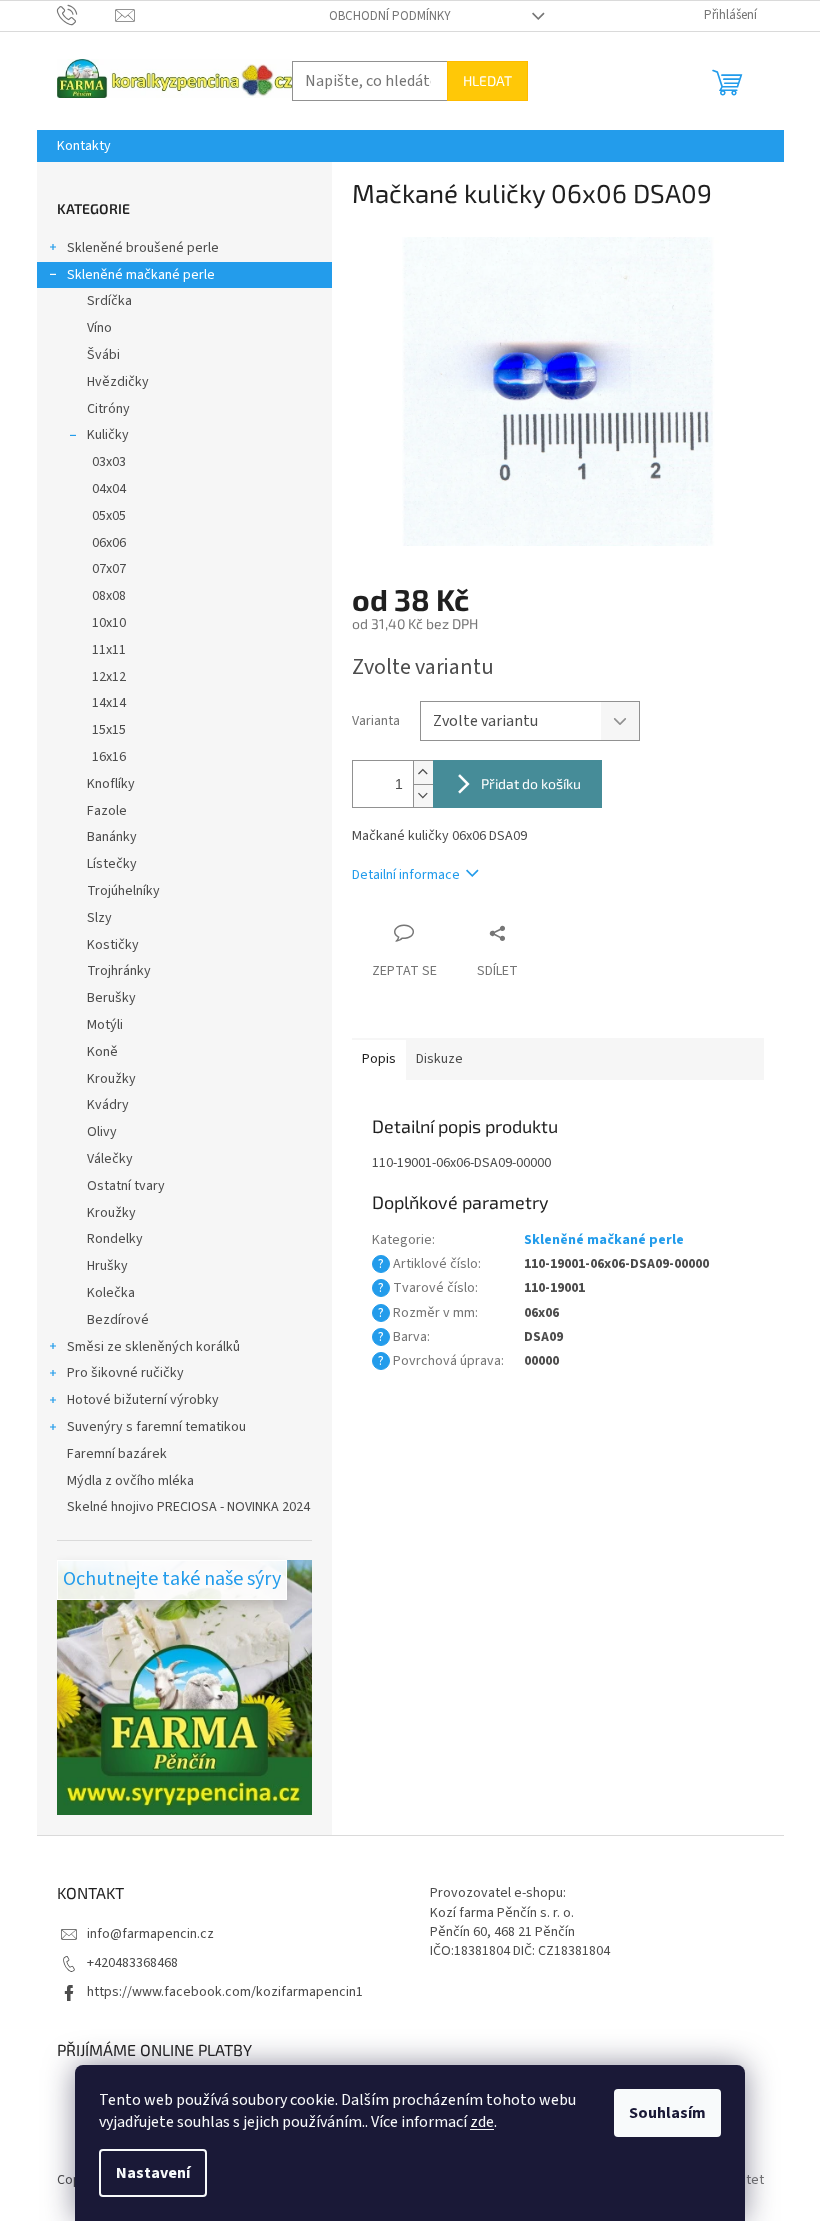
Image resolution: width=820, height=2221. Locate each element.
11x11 (109, 650)
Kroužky (111, 1079)
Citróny (108, 409)
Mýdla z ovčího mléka (130, 1481)
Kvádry (108, 1105)
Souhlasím (667, 2113)
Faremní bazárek (117, 1454)
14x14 (109, 703)
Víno (99, 328)
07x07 (109, 569)
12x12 (109, 677)
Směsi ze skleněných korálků (153, 1347)
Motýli (105, 1025)
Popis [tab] (379, 1059)
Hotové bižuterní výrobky (143, 1400)
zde (482, 2122)
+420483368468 (132, 1963)
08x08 (109, 596)
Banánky (112, 837)
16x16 (109, 757)
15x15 (109, 730)
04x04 (109, 489)
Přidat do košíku (531, 783)
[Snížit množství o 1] (423, 795)
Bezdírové (118, 1320)
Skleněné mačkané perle (141, 275)
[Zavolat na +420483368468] (86, 15)
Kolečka (111, 1293)
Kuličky (108, 435)
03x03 (109, 462)
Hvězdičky (118, 382)
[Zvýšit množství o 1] (423, 772)
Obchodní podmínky (390, 16)
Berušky (111, 998)
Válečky (110, 1159)
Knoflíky (111, 784)
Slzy (99, 918)
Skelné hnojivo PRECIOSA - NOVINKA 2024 (188, 1507)
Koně (102, 1052)
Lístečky (112, 864)
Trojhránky (119, 971)
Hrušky (107, 1266)
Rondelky (115, 1239)
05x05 (109, 516)
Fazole (107, 811)
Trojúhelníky (123, 891)
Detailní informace (406, 875)
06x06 (109, 543)
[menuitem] (84, 146)
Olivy (102, 1132)
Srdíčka (109, 301)
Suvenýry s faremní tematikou (156, 1427)
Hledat (487, 80)
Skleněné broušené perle (143, 248)
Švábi (103, 355)
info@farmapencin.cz (150, 1934)
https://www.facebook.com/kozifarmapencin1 (225, 1992)
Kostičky (113, 945)
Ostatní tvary (126, 1186)
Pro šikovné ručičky (125, 1373)
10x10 (109, 623)
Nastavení (153, 2173)
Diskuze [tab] (439, 1059)
